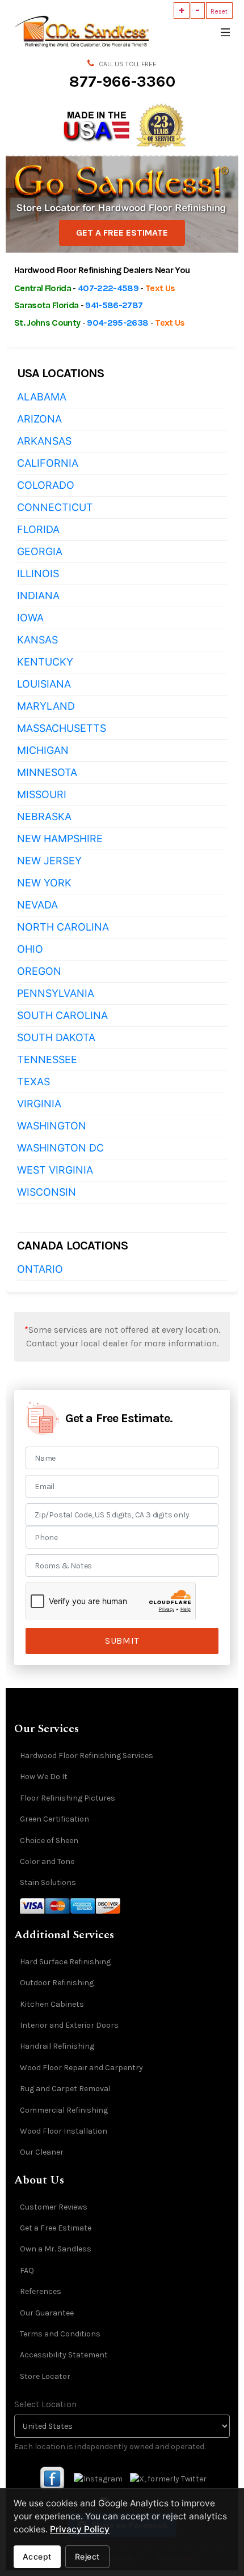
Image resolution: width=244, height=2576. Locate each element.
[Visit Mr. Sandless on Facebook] (52, 2478)
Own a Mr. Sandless (56, 2249)
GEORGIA (40, 551)
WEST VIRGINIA (55, 1170)
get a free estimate (122, 233)
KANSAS (37, 640)
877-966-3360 (122, 81)
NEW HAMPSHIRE (60, 839)
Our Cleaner (42, 2152)
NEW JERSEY (49, 861)
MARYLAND (46, 706)
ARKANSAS (44, 441)
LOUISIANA (44, 684)
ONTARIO (40, 1269)
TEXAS (33, 1082)
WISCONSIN (47, 1192)
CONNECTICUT (55, 507)
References (41, 2291)
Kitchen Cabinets (52, 2004)
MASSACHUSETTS (62, 728)
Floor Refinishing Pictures (68, 1798)
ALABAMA (42, 397)
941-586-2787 (114, 305)
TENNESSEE (47, 1059)
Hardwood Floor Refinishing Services (87, 1756)
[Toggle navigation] (224, 31)
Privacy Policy (80, 2529)
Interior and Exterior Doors (69, 2025)
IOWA (30, 618)
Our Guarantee (47, 2313)
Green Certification (54, 1819)
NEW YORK (44, 883)
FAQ (27, 2270)
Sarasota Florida (46, 305)
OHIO (30, 949)
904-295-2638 (117, 323)
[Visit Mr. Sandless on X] (168, 2478)
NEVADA (37, 905)
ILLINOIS (38, 573)
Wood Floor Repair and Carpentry (81, 2068)
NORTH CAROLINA (63, 927)
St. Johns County (47, 323)
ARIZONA (39, 419)
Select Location (45, 2404)
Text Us (160, 288)
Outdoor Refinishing (57, 1983)
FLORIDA (38, 529)
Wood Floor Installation (64, 2131)
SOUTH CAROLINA (62, 1015)
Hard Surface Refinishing (65, 1962)
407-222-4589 (108, 288)
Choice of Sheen (49, 1841)
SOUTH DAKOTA (56, 1037)
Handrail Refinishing (57, 2046)
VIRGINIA (39, 1104)
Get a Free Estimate (56, 2228)
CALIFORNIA (48, 463)
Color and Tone (47, 1861)
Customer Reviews (54, 2207)
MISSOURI (42, 794)
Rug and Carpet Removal (65, 2089)
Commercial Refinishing (64, 2110)
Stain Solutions (48, 1882)
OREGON (39, 971)
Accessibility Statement (64, 2355)
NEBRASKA (44, 816)
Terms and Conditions (60, 2334)
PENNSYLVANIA (56, 993)
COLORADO (46, 485)
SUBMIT (122, 1641)
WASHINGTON (52, 1126)
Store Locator (45, 2376)
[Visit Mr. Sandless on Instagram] (98, 2478)
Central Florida (43, 288)
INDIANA (38, 596)
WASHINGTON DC (60, 1148)
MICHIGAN (43, 750)
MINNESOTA (47, 772)
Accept (37, 2556)
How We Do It (44, 1777)
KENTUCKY (45, 662)
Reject (87, 2556)
